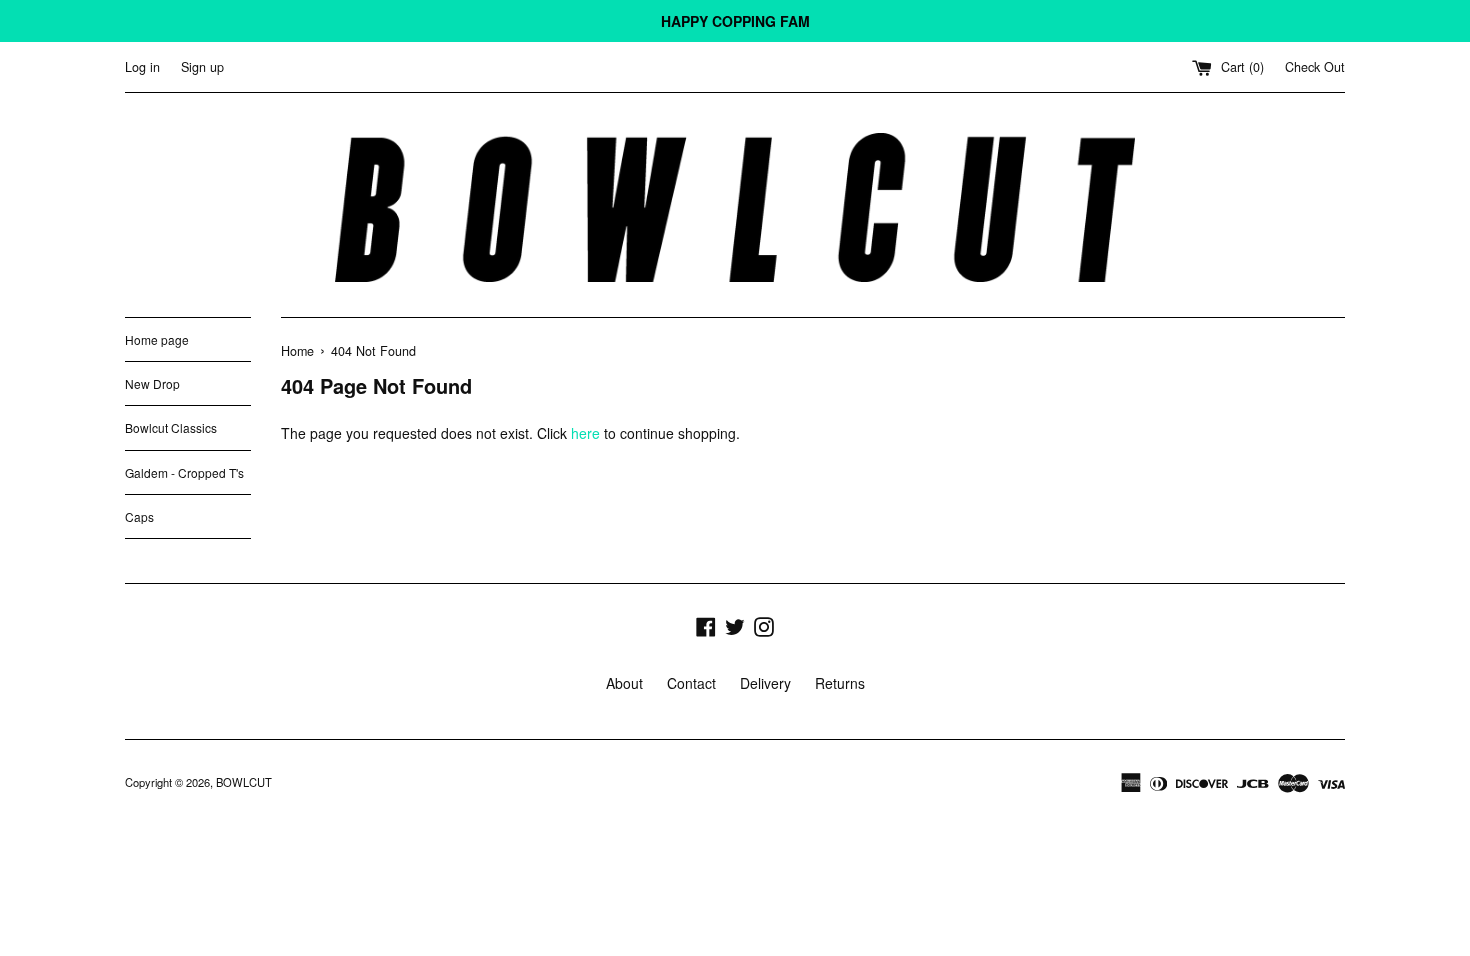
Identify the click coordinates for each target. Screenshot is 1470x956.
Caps (139, 516)
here (585, 433)
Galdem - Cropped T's (184, 472)
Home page (157, 339)
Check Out (1315, 67)
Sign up (202, 67)
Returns (840, 683)
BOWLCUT (244, 782)
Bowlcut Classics (171, 427)
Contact (691, 683)
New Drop (152, 383)
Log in (142, 67)
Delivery (765, 683)
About (624, 683)
